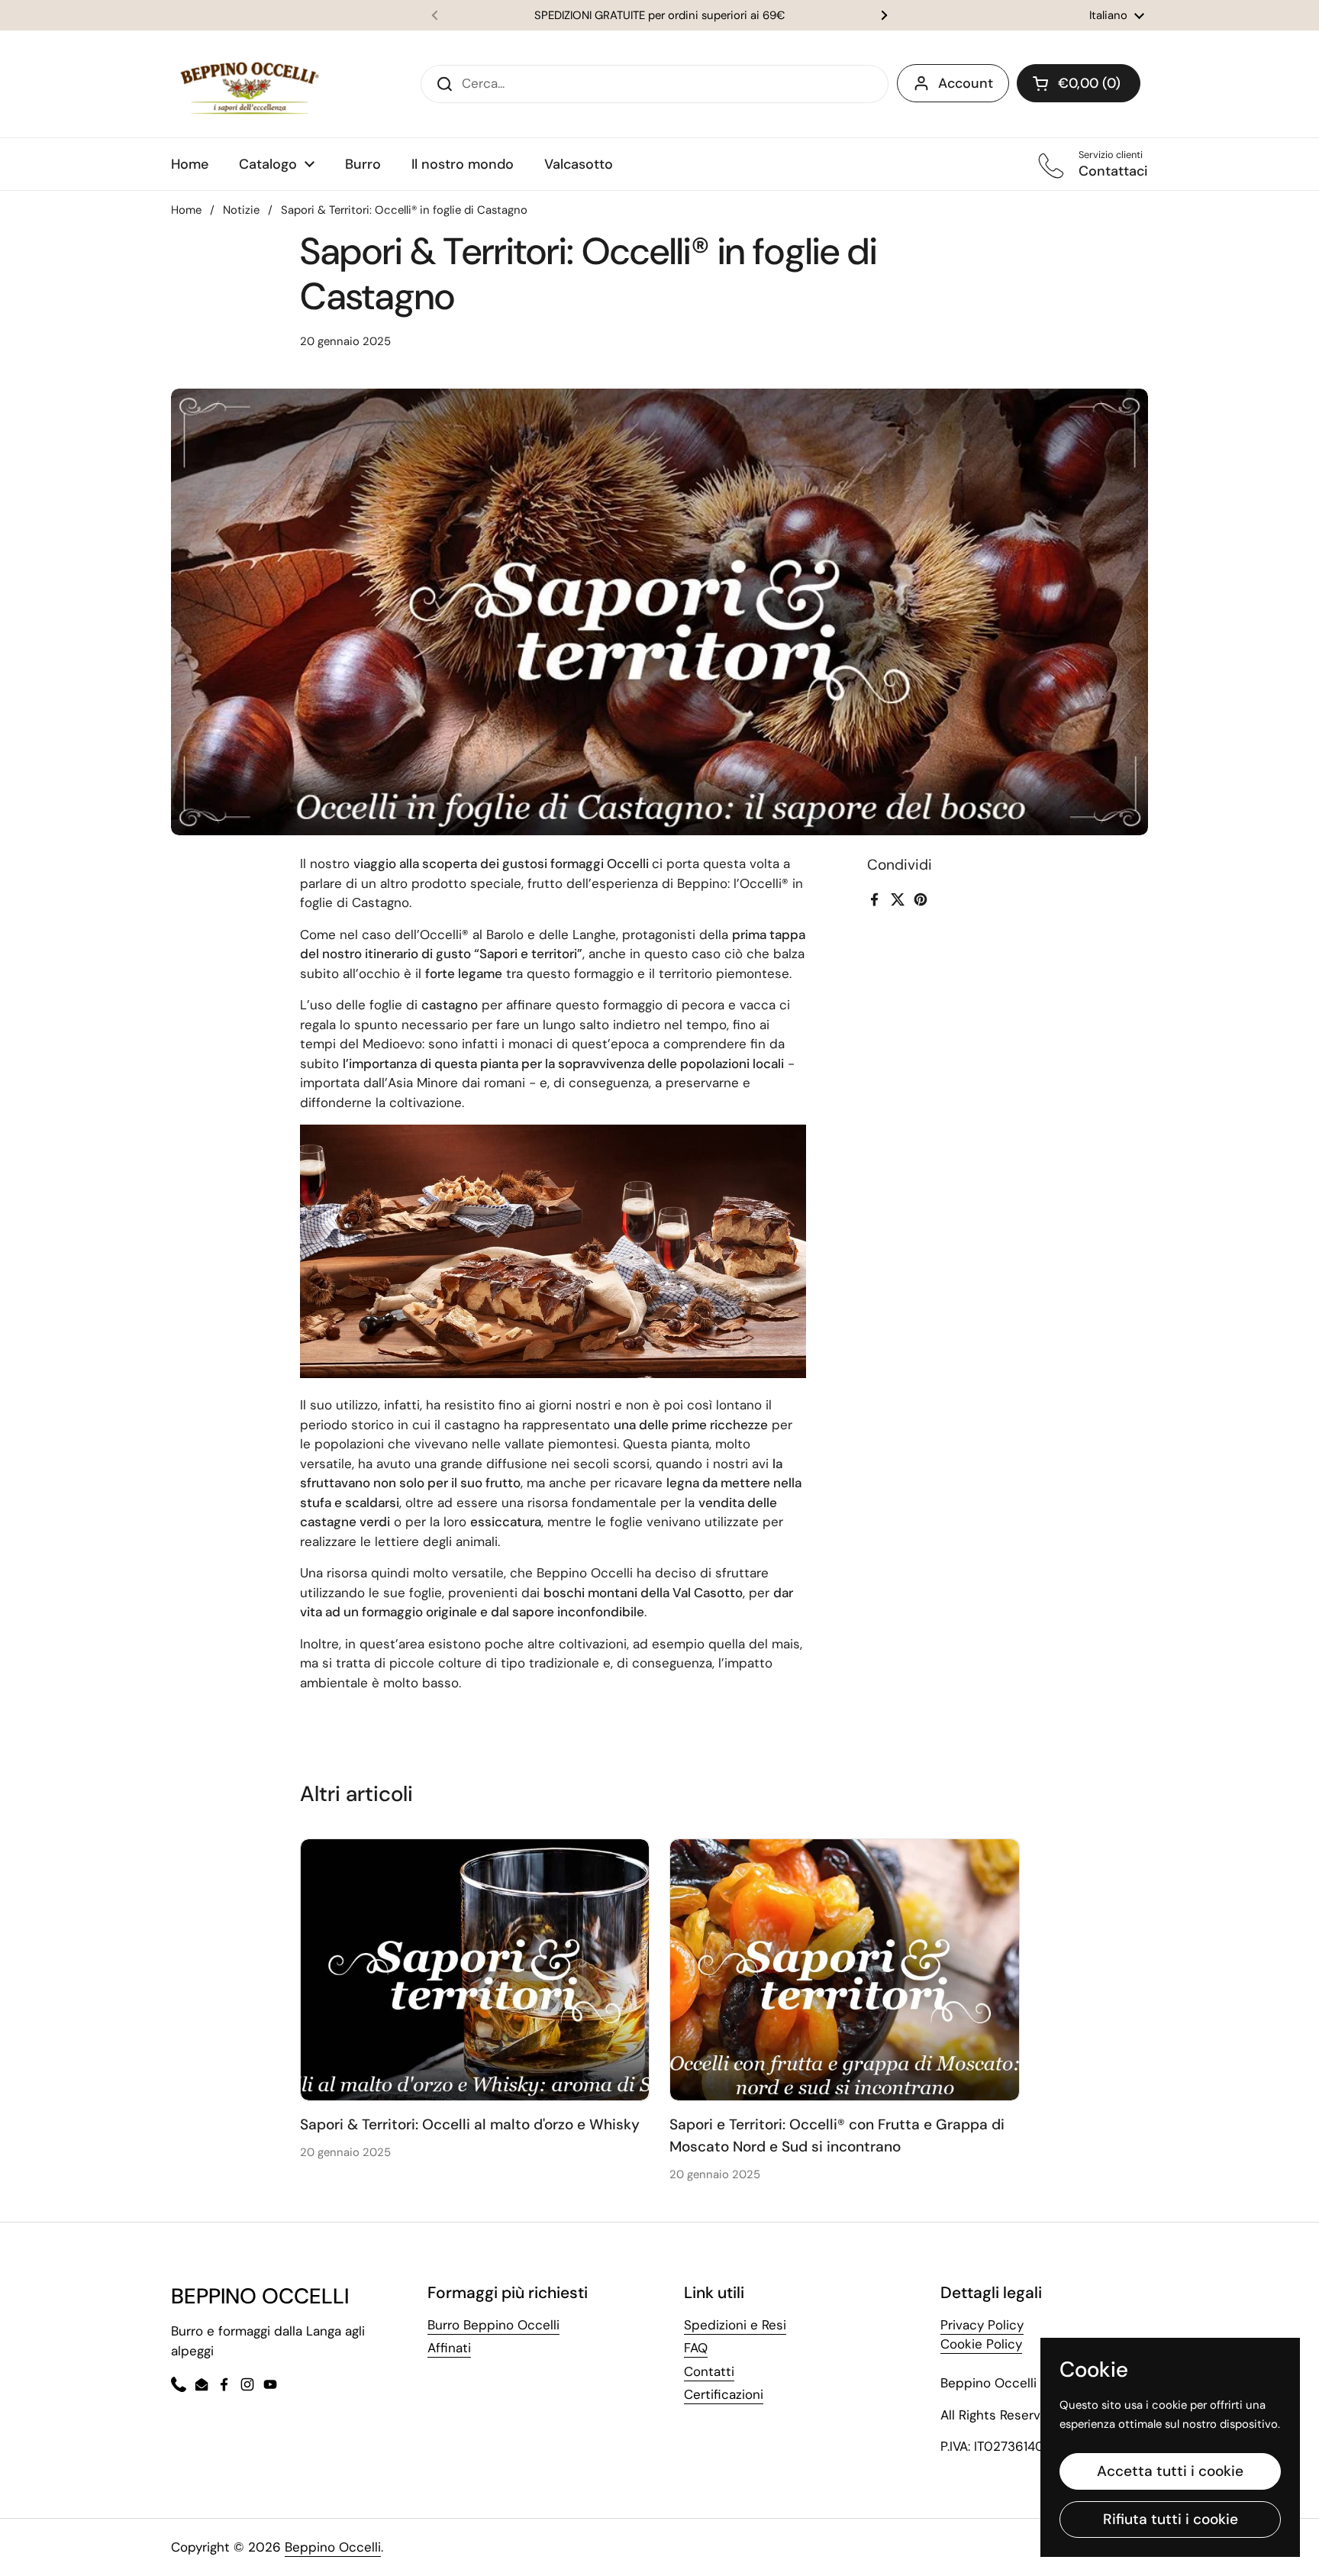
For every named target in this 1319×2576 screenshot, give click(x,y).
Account (966, 83)
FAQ (696, 2348)
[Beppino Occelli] (250, 84)
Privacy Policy (982, 2325)
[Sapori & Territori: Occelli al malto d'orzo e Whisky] (475, 1970)
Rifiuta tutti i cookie (1171, 2519)
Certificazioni (724, 2394)
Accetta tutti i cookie (1170, 2471)
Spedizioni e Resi (735, 2325)
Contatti (709, 2371)
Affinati (449, 2348)
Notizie (241, 210)
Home (186, 210)
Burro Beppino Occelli (493, 2325)
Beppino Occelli (333, 2547)
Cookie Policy (981, 2344)
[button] (1079, 83)
